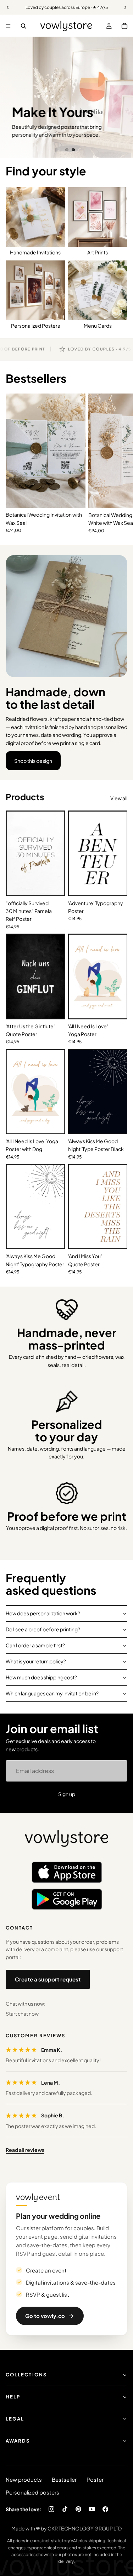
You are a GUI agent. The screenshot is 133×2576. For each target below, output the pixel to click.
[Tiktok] (65, 2509)
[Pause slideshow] (56, 150)
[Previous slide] (11, 97)
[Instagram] (51, 2509)
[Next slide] (122, 97)
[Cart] (124, 26)
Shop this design (33, 761)
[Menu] (8, 26)
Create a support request (48, 1979)
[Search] (23, 26)
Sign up (67, 1794)
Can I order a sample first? (35, 1645)
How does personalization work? (43, 1613)
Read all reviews (25, 2150)
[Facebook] (105, 2509)
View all (119, 798)
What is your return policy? (36, 1661)
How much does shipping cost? (41, 1677)
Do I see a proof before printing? (43, 1629)
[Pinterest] (78, 2509)
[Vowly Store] (67, 1839)
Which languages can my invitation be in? (52, 1693)
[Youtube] (92, 2509)
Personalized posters (32, 2492)
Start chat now (22, 2013)
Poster (95, 2479)
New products (24, 2479)
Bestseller (64, 2479)
